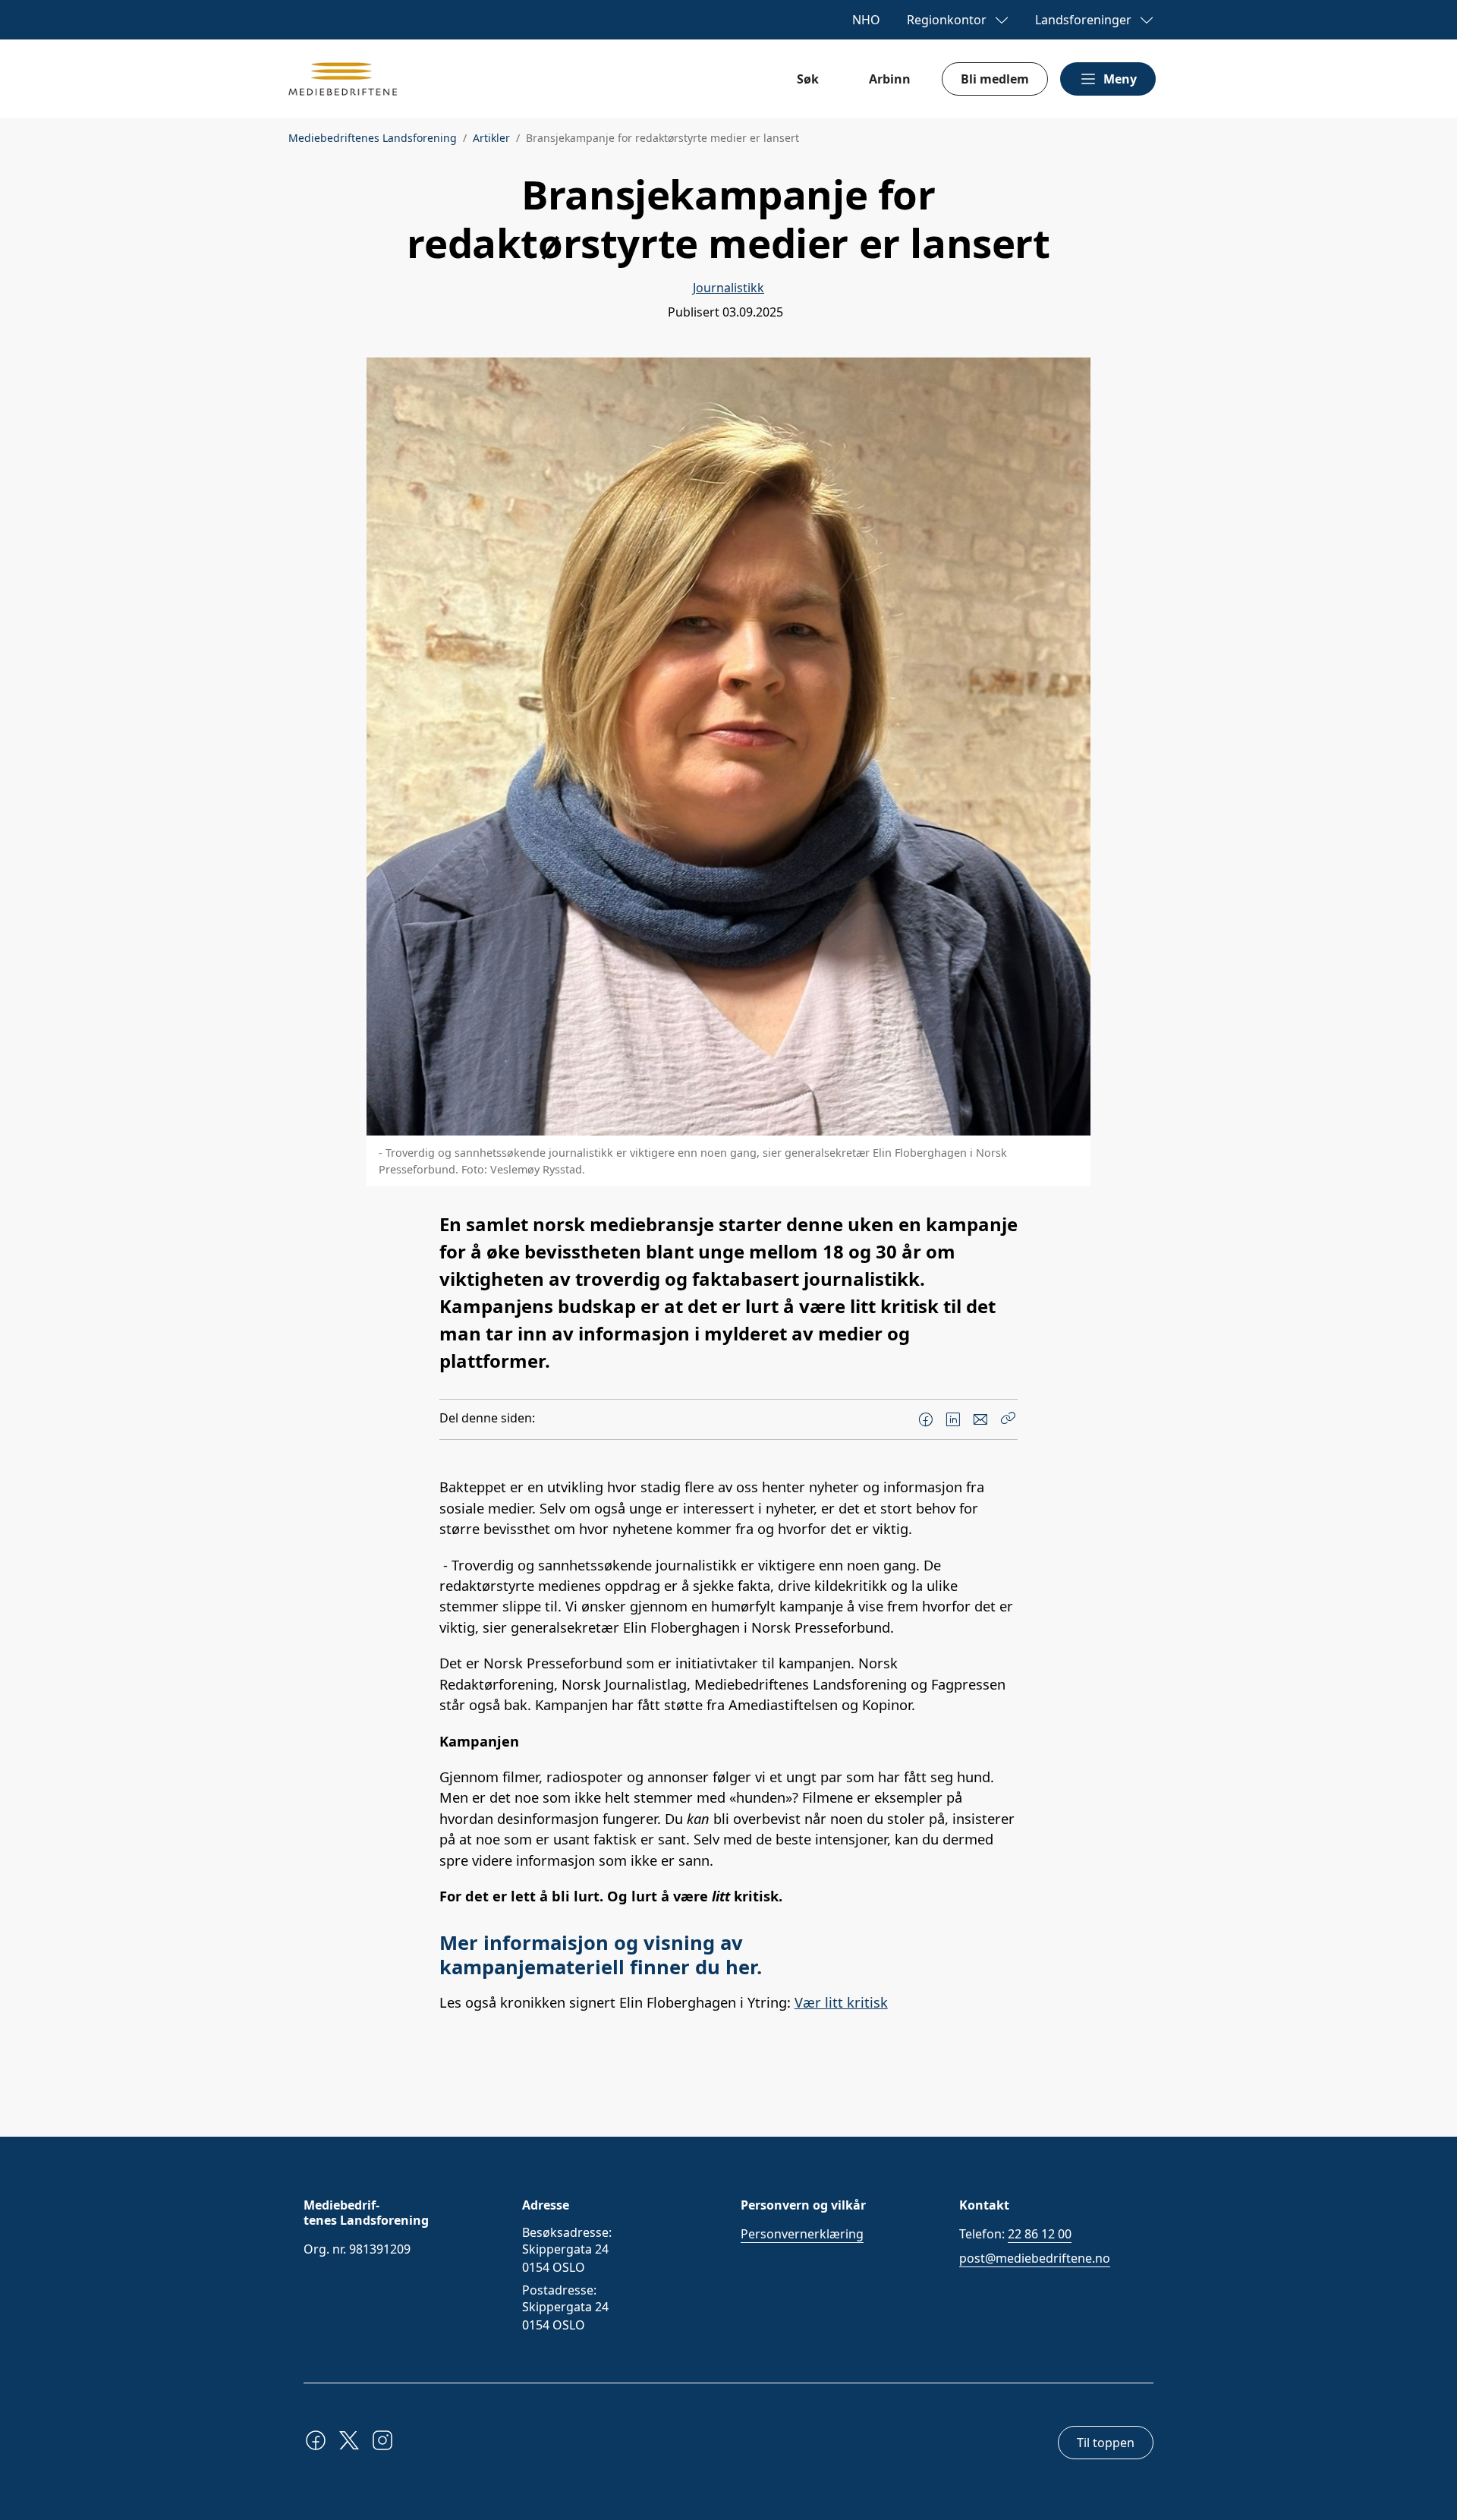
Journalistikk (728, 288)
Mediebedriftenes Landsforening (373, 138)
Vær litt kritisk (841, 2002)
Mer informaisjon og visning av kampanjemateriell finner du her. (601, 1955)
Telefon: (1015, 2234)
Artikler (491, 138)
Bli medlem (995, 79)
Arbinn (890, 79)
